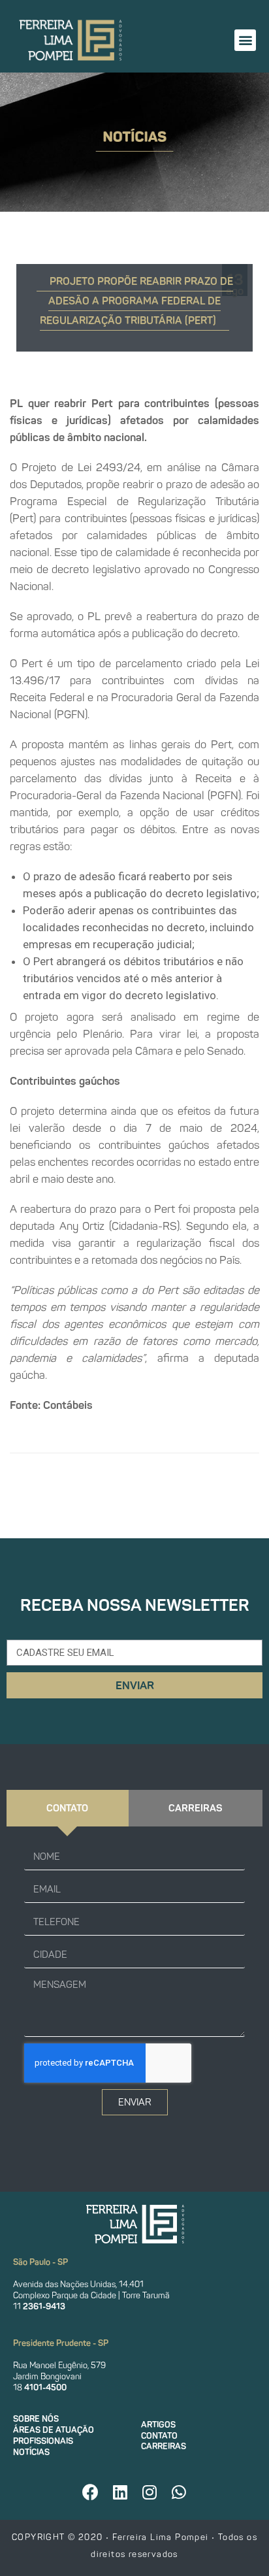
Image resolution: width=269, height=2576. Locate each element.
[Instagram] (150, 2492)
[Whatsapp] (179, 2492)
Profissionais (43, 2441)
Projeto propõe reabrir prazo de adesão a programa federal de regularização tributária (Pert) (136, 301)
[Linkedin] (120, 2492)
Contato (159, 2436)
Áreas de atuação (54, 2430)
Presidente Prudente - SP (61, 2343)
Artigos (158, 2425)
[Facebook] (91, 2492)
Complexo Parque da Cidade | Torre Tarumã (91, 2295)
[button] (245, 40)
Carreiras (164, 2446)
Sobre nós (36, 2419)
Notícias (31, 2452)
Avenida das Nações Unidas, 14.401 (78, 2284)
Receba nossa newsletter (135, 1605)
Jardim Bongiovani (47, 2376)
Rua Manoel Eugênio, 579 (59, 2365)
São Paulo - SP (40, 2262)
